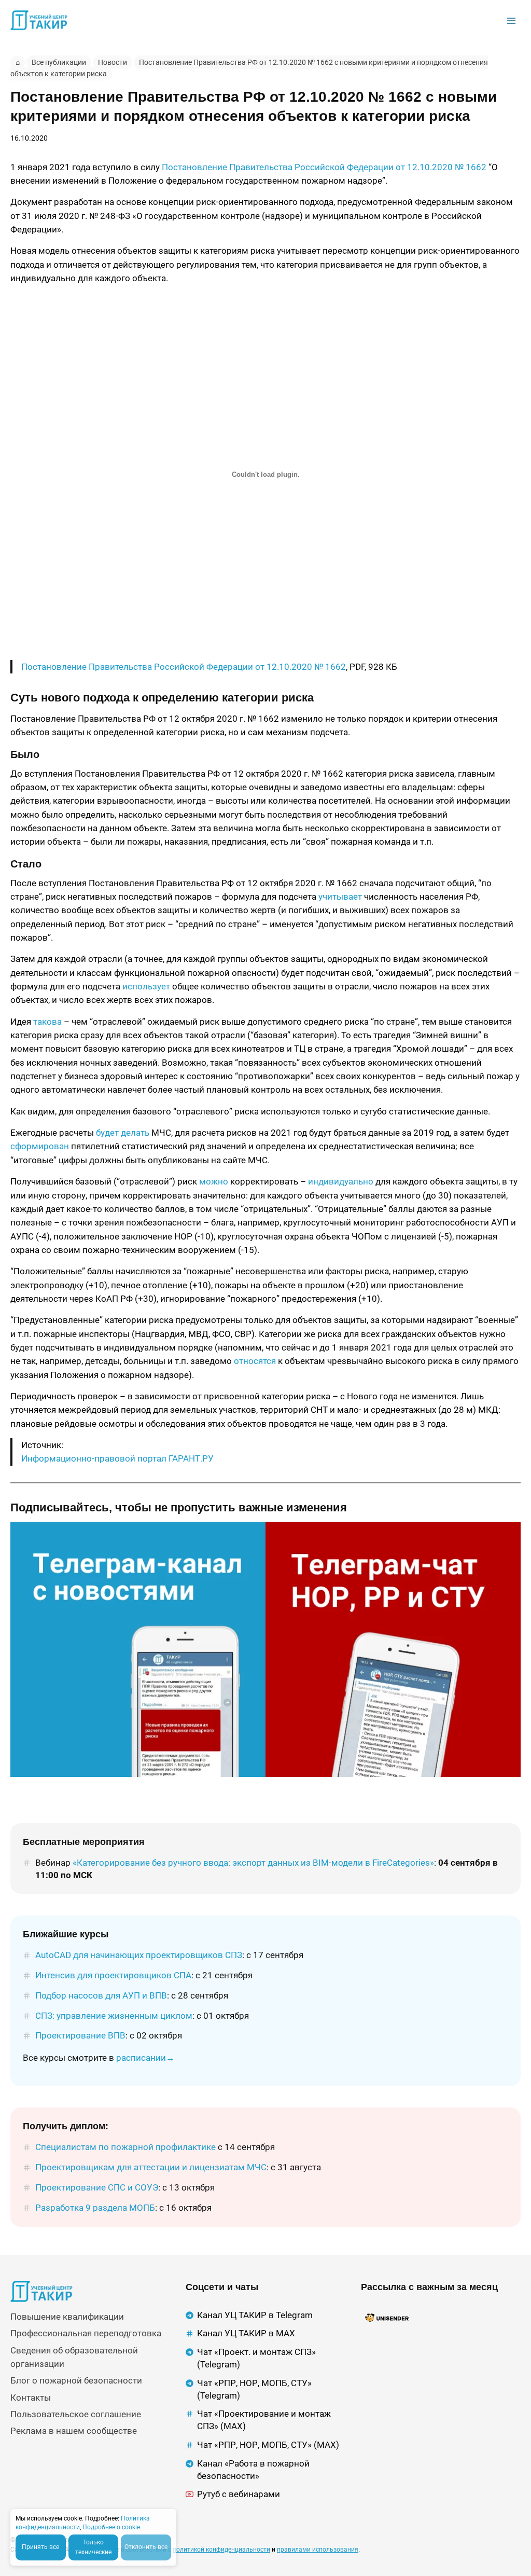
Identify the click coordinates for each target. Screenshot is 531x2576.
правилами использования (318, 2550)
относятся (255, 1361)
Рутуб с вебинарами (239, 2494)
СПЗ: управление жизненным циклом (114, 2016)
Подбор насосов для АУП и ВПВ (101, 1995)
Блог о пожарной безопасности (76, 2380)
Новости (113, 62)
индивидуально (341, 1181)
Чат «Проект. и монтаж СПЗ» (256, 2352)
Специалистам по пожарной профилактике (125, 2147)
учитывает (340, 897)
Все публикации (59, 62)
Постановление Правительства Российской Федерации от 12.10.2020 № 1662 (324, 167)
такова (47, 1022)
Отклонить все (146, 2547)
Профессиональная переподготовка (86, 2333)
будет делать (123, 1133)
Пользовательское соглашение (76, 2414)
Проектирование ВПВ (80, 2035)
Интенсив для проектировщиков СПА (113, 1975)
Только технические (93, 2547)
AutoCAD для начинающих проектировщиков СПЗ (139, 1955)
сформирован (40, 1146)
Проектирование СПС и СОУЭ (97, 2187)
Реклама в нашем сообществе (74, 2431)
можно (214, 1181)
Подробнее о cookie (111, 2527)
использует (146, 986)
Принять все (40, 2547)
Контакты (31, 2398)
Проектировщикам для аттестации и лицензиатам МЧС (151, 2167)
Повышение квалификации (67, 2317)
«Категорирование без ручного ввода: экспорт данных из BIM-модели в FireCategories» (253, 1863)
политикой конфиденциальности (221, 2550)
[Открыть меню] (511, 20)
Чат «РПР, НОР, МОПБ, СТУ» (254, 2383)
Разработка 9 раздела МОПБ (95, 2208)
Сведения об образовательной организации (74, 2357)
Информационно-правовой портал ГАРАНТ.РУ (117, 1458)
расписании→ (145, 2058)
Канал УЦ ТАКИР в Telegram (255, 2315)
